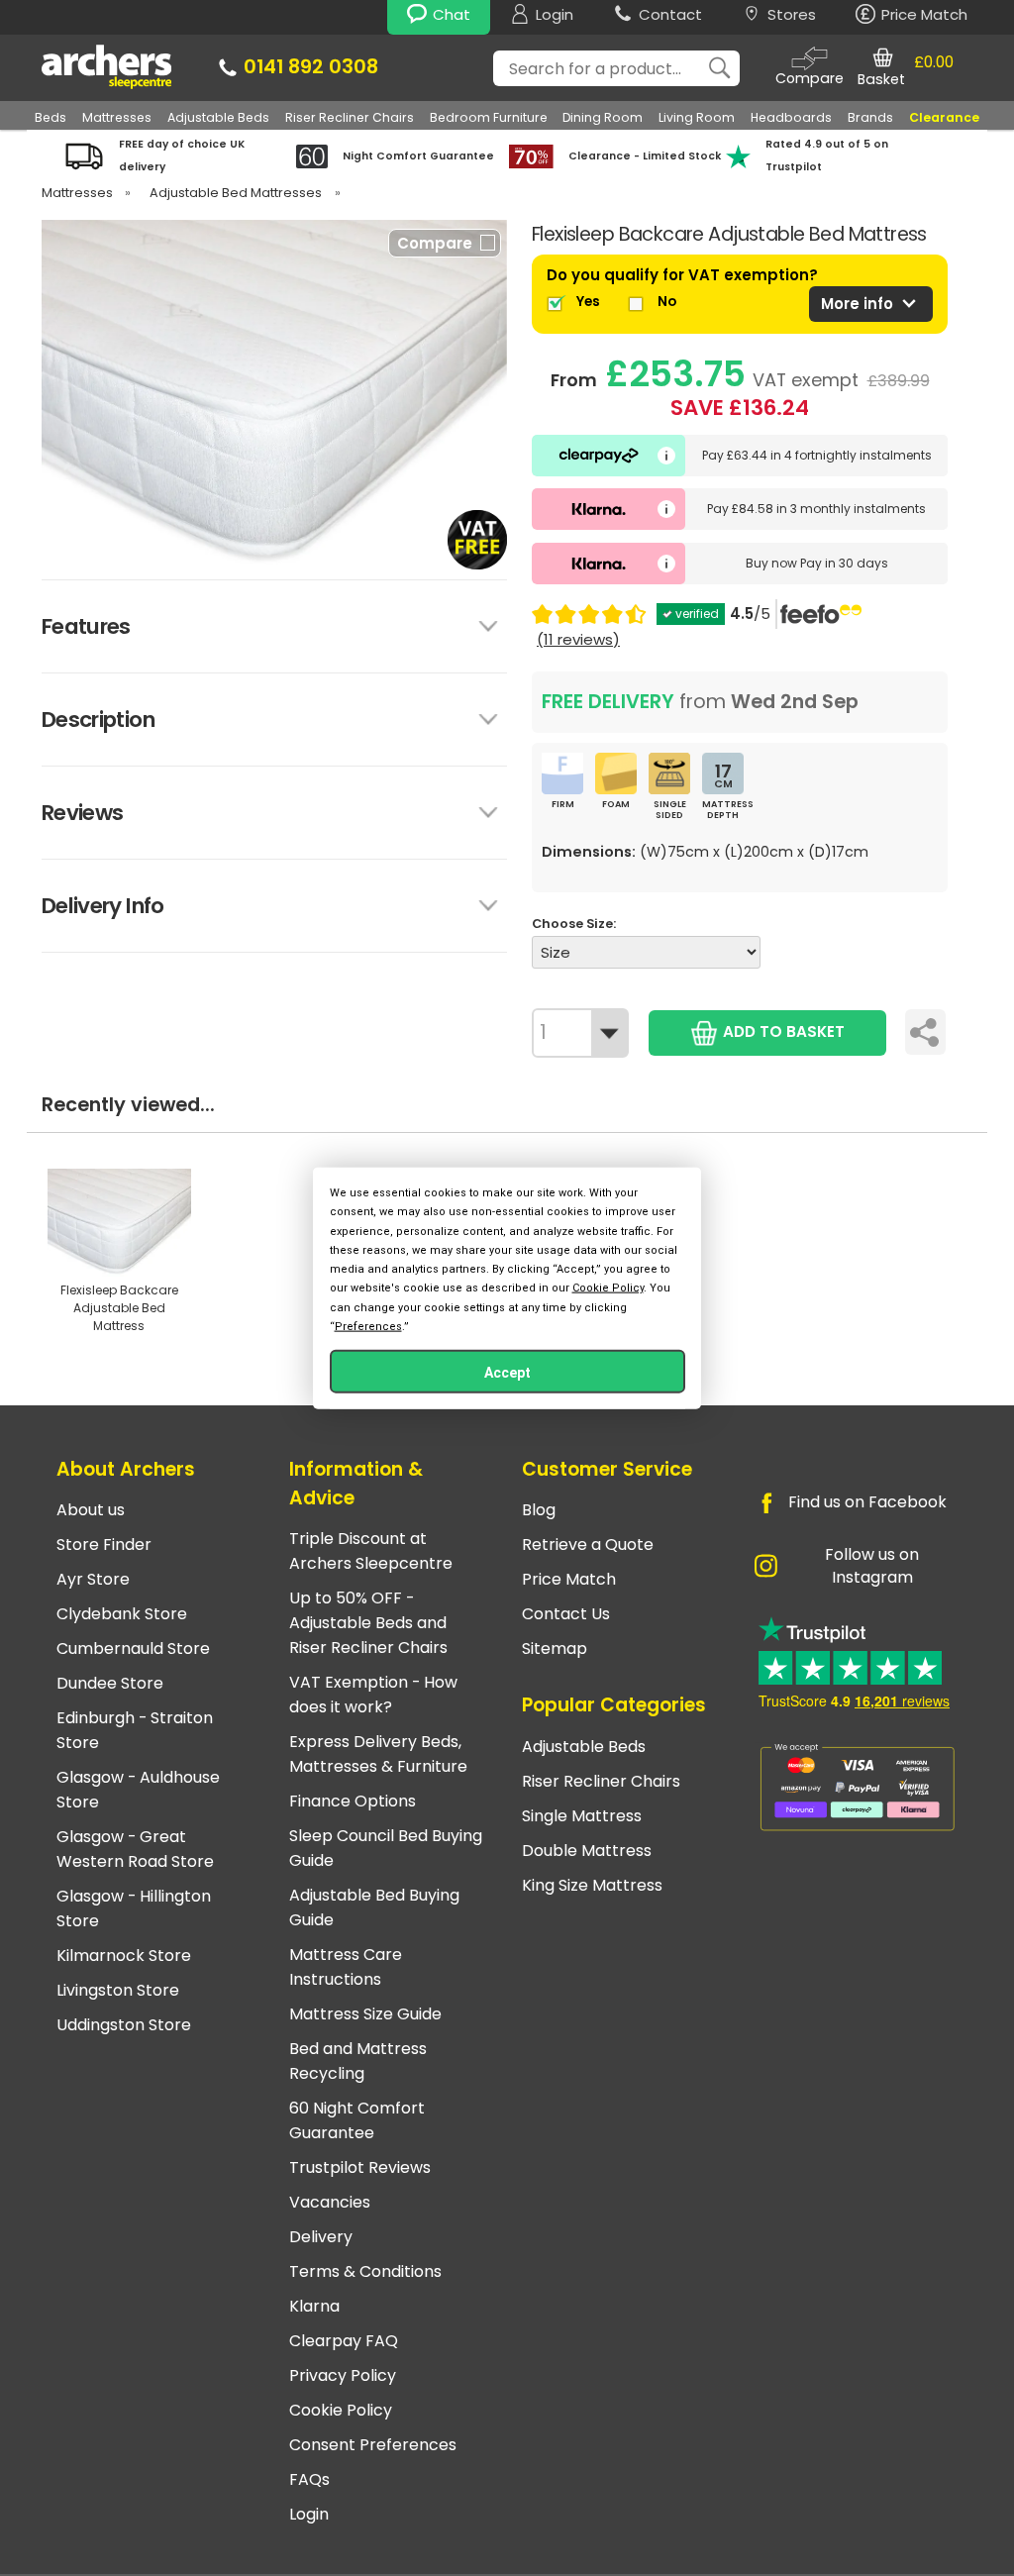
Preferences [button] (368, 1326)
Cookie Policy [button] (608, 1288)
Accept (507, 1372)
